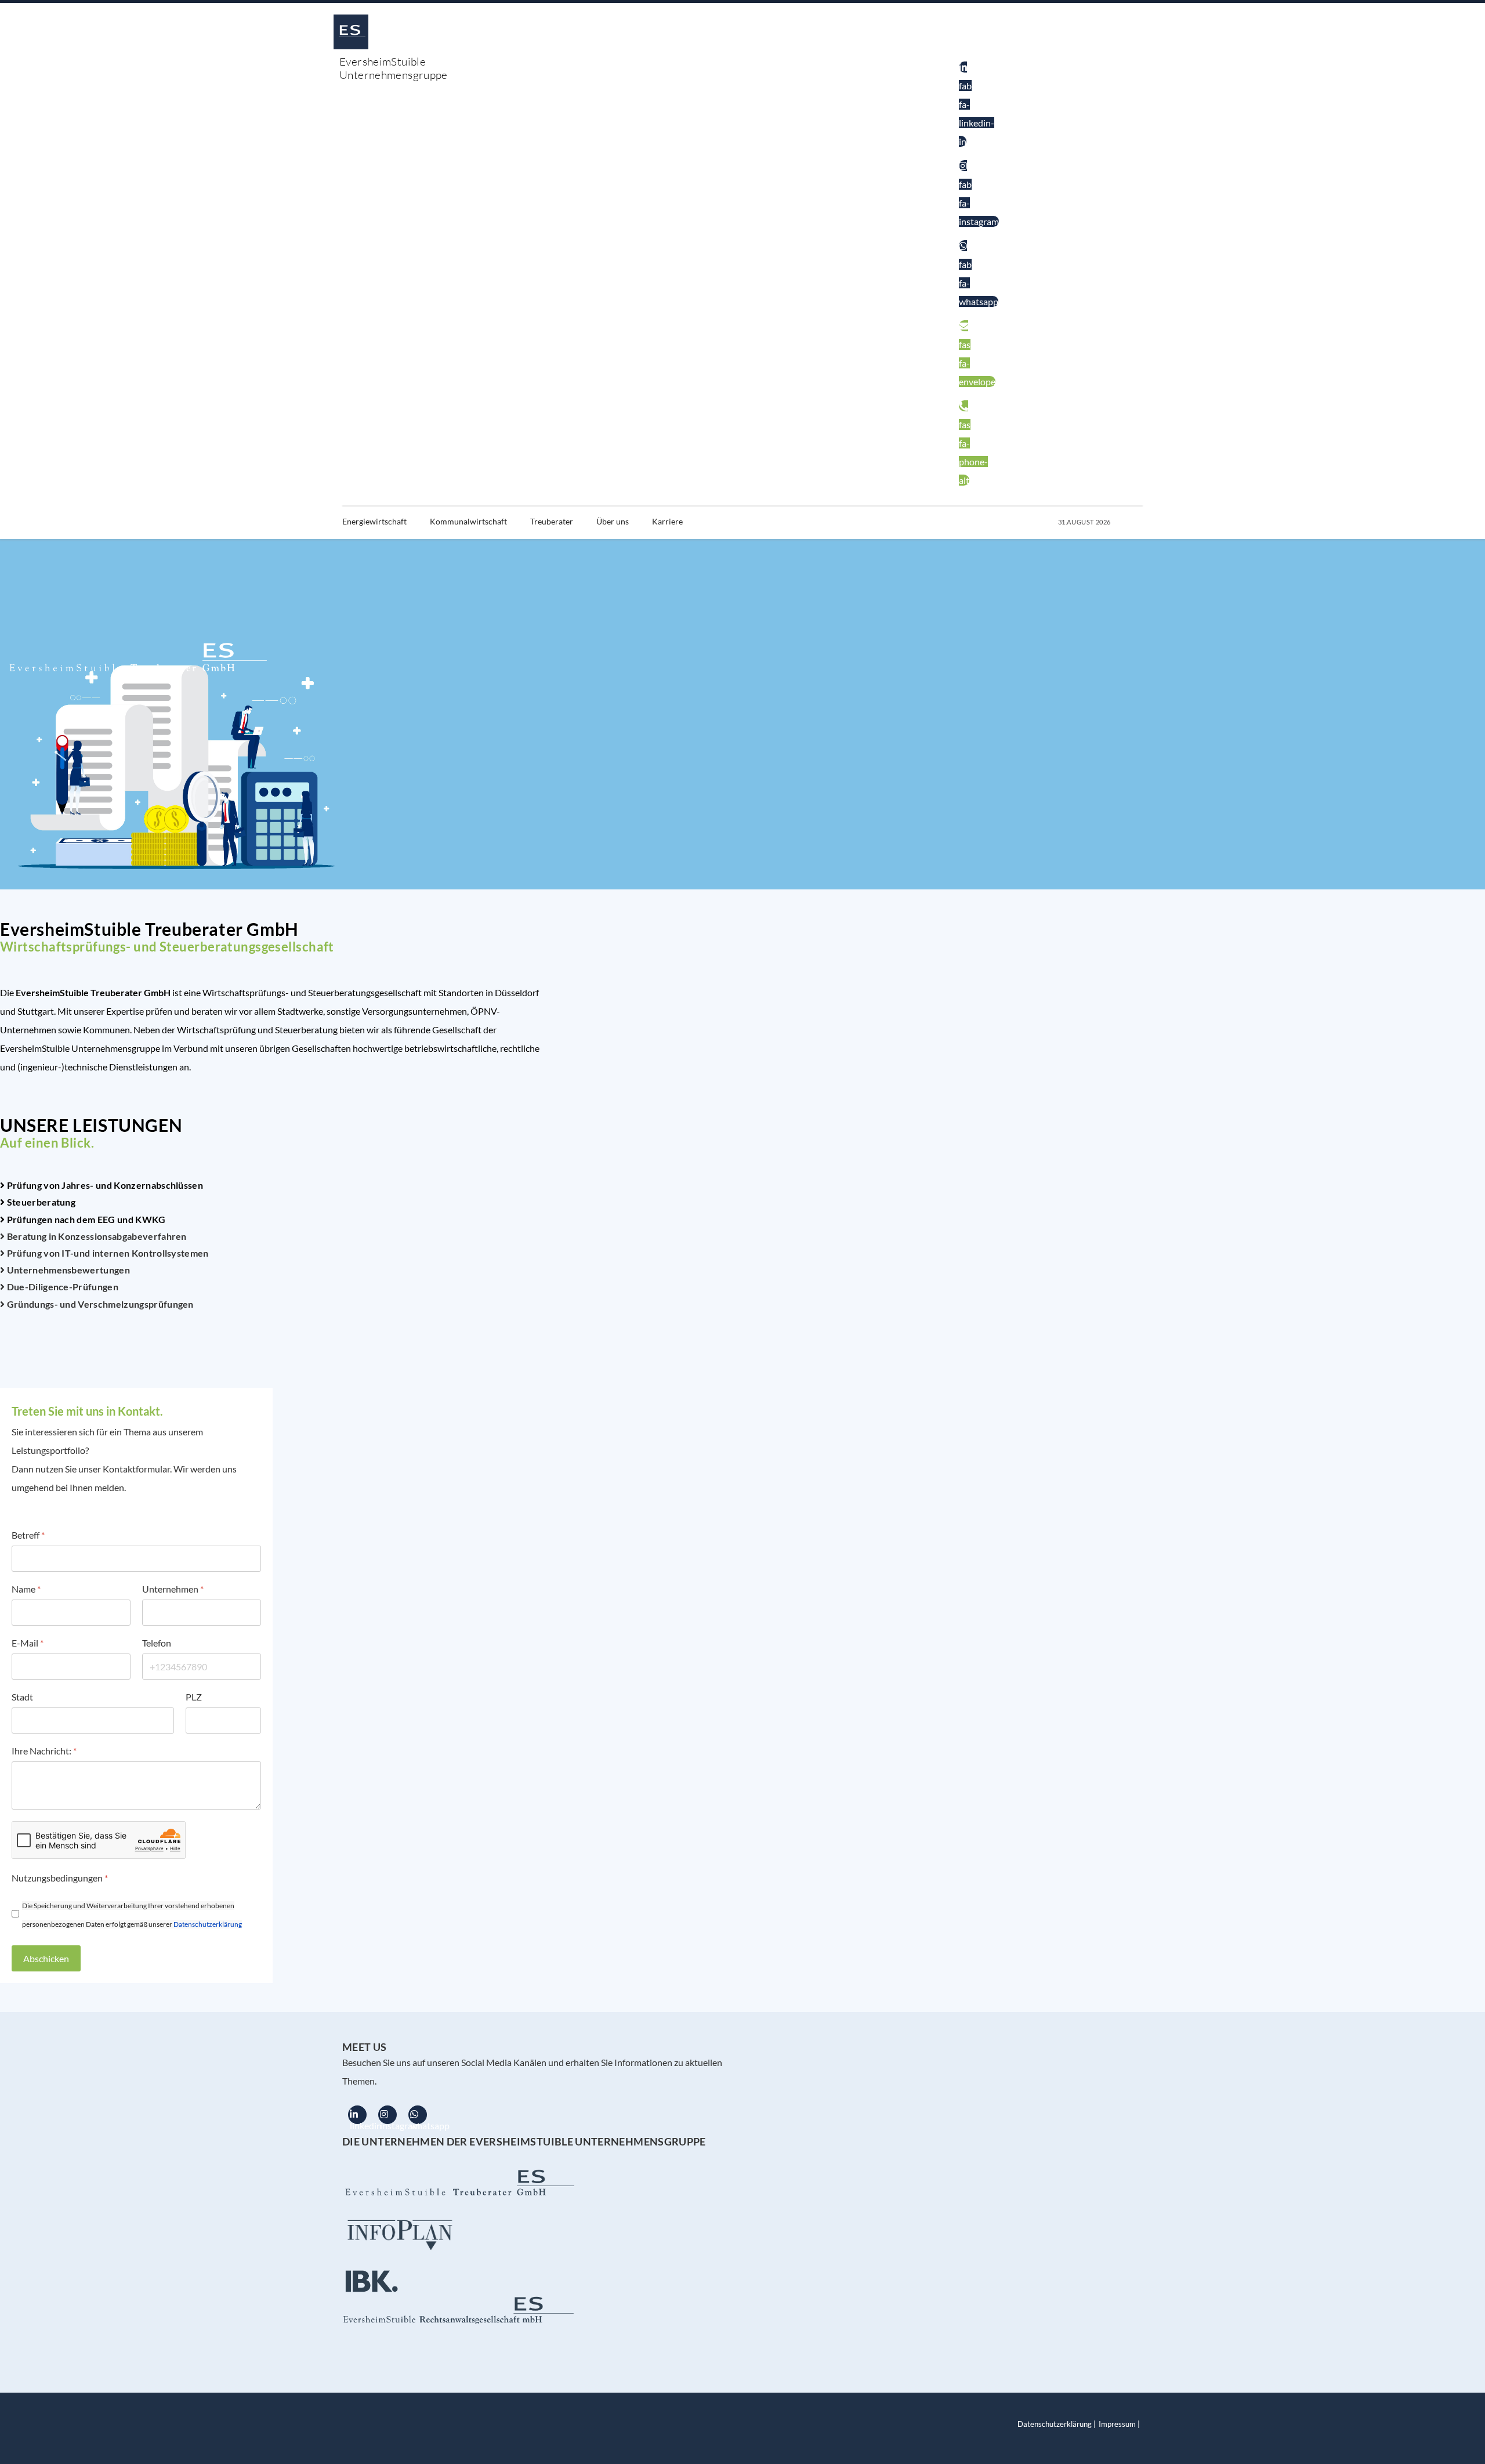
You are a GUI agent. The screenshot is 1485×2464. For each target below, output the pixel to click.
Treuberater (552, 521)
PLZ (194, 1697)
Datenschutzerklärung (208, 1924)
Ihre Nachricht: (44, 1751)
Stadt (22, 1697)
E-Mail (28, 1643)
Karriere (667, 521)
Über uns (613, 521)
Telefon (157, 1643)
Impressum (1117, 2424)
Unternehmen (173, 1589)
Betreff (28, 1535)
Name (26, 1589)
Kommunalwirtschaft (468, 521)
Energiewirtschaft (374, 521)
